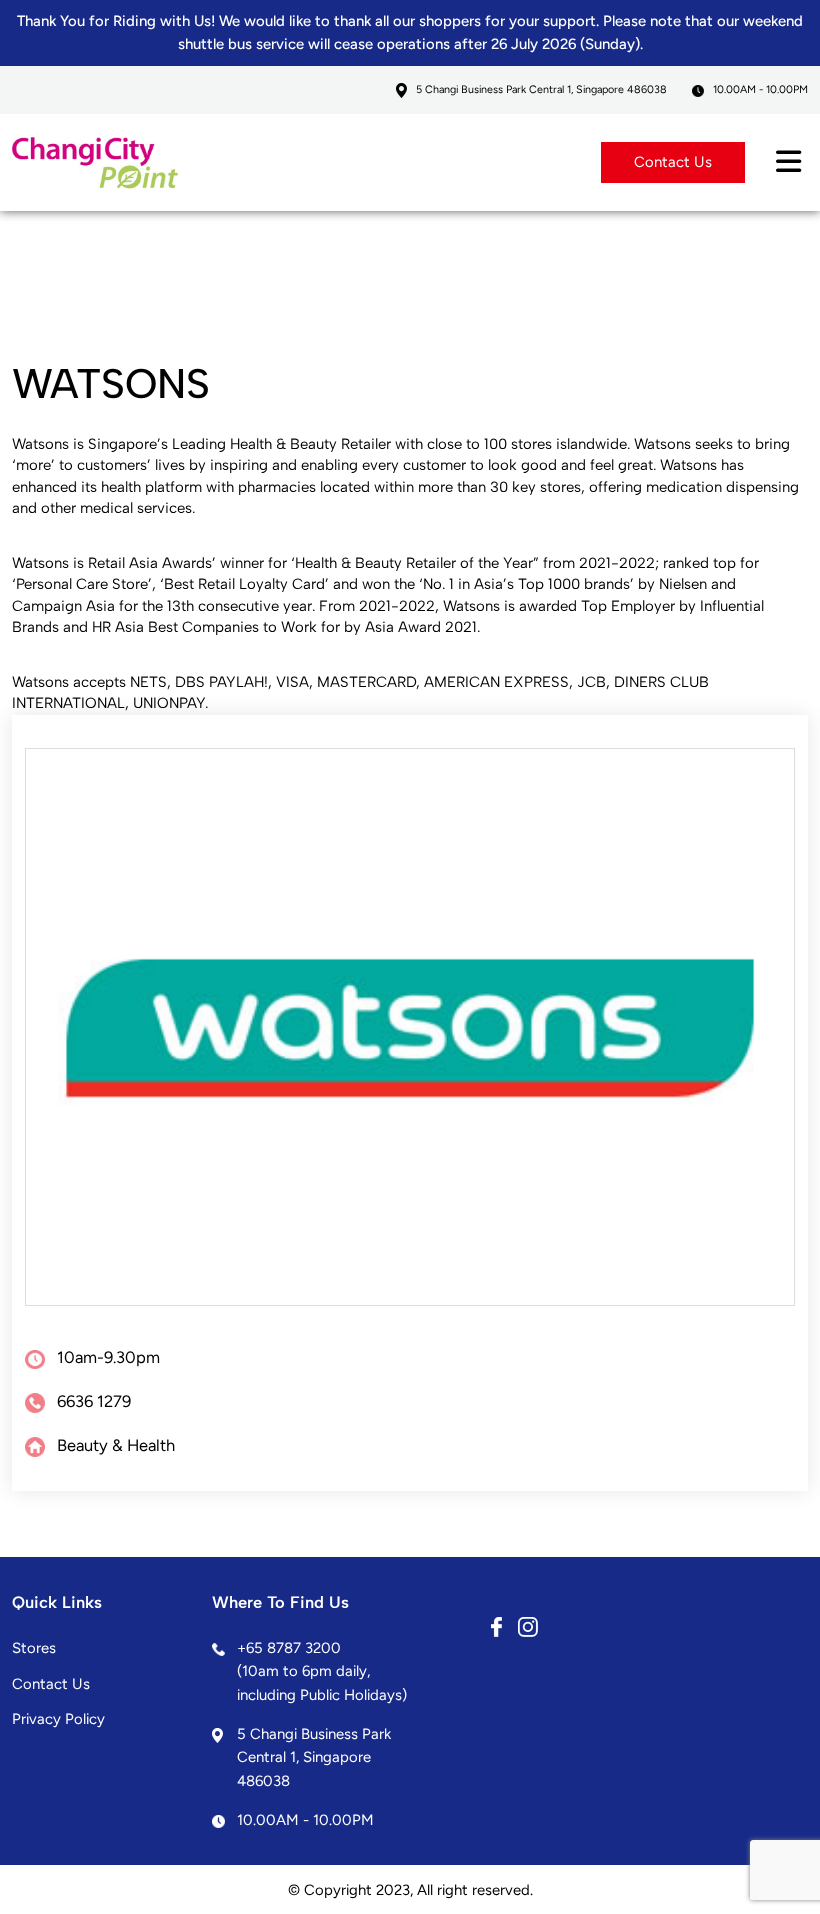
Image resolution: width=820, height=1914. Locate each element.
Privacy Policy (58, 1719)
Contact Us (673, 162)
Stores (34, 1648)
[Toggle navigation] (788, 162)
